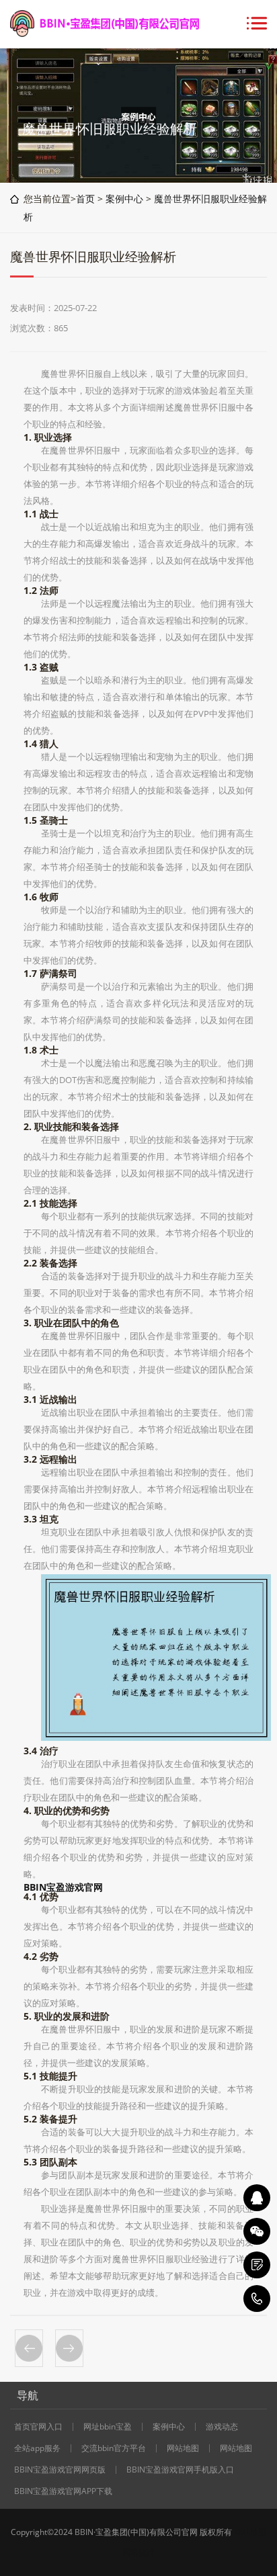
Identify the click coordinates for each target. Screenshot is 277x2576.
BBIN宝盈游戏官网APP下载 (63, 2491)
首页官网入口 (38, 2427)
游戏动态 (222, 2427)
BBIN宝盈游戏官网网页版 (60, 2470)
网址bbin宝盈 (108, 2427)
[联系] (257, 2265)
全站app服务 (37, 2448)
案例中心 (124, 199)
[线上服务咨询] (257, 2198)
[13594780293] (257, 2299)
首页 (85, 199)
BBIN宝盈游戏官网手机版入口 (180, 2470)
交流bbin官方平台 (114, 2448)
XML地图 (250, 2532)
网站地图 (183, 2448)
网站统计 (138, 2552)
